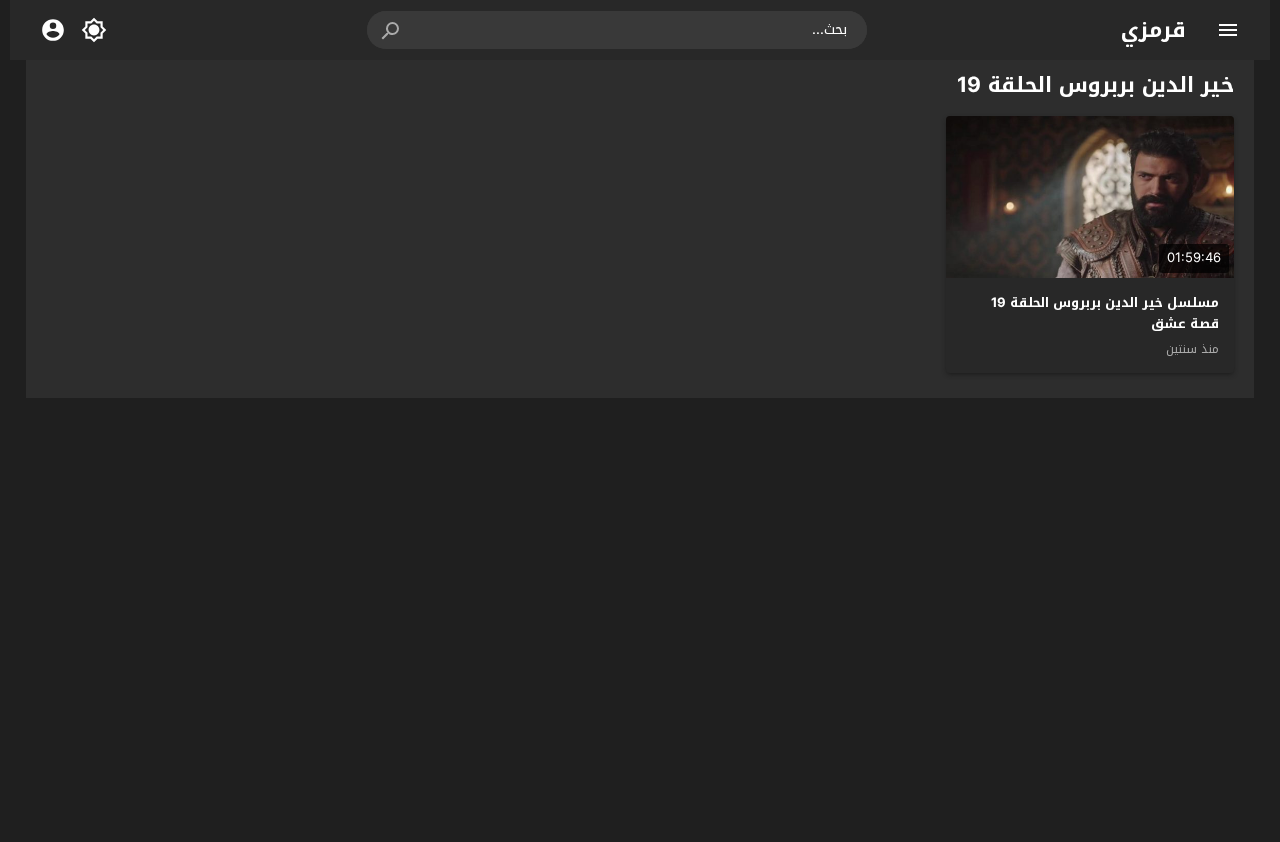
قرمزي (1153, 30)
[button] (392, 30)
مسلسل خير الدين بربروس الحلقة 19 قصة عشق (1105, 313)
